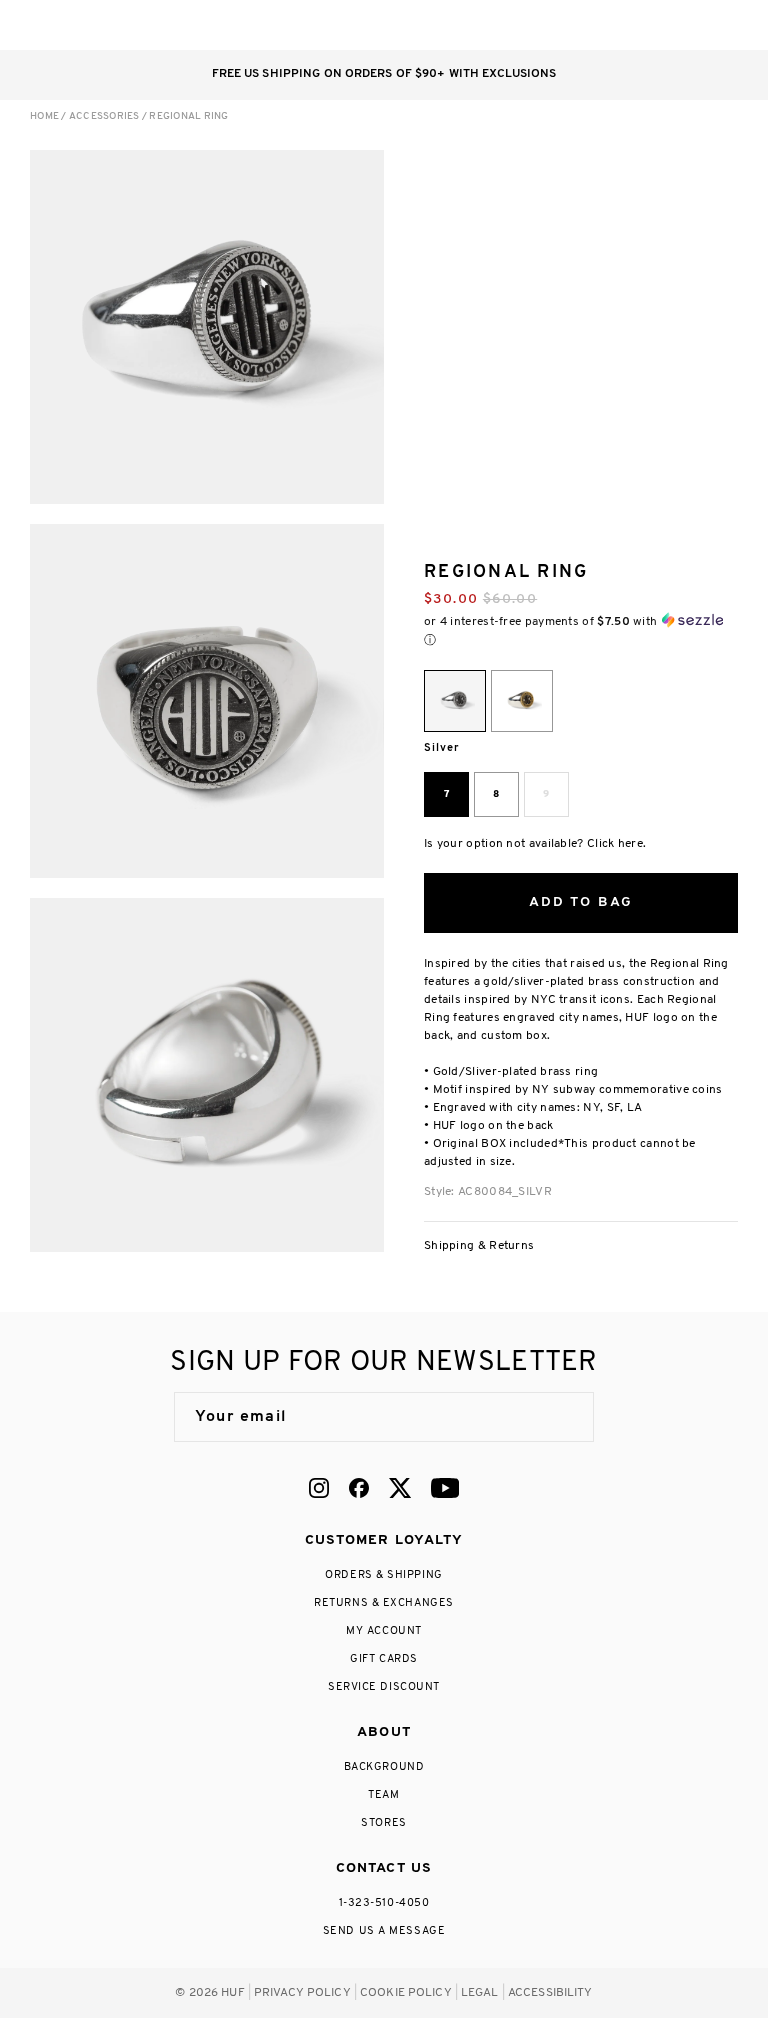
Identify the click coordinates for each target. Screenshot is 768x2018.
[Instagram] (319, 1488)
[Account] (646, 25)
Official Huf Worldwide (75, 24)
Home (44, 116)
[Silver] (455, 701)
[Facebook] (359, 1488)
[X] (400, 1488)
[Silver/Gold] (522, 701)
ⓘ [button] (430, 640)
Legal (480, 1993)
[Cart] (686, 25)
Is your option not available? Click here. (535, 844)
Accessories (104, 116)
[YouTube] (445, 1488)
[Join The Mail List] (558, 1417)
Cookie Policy (406, 1993)
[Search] (606, 25)
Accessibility (550, 1993)
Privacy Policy (302, 1993)
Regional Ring (188, 116)
